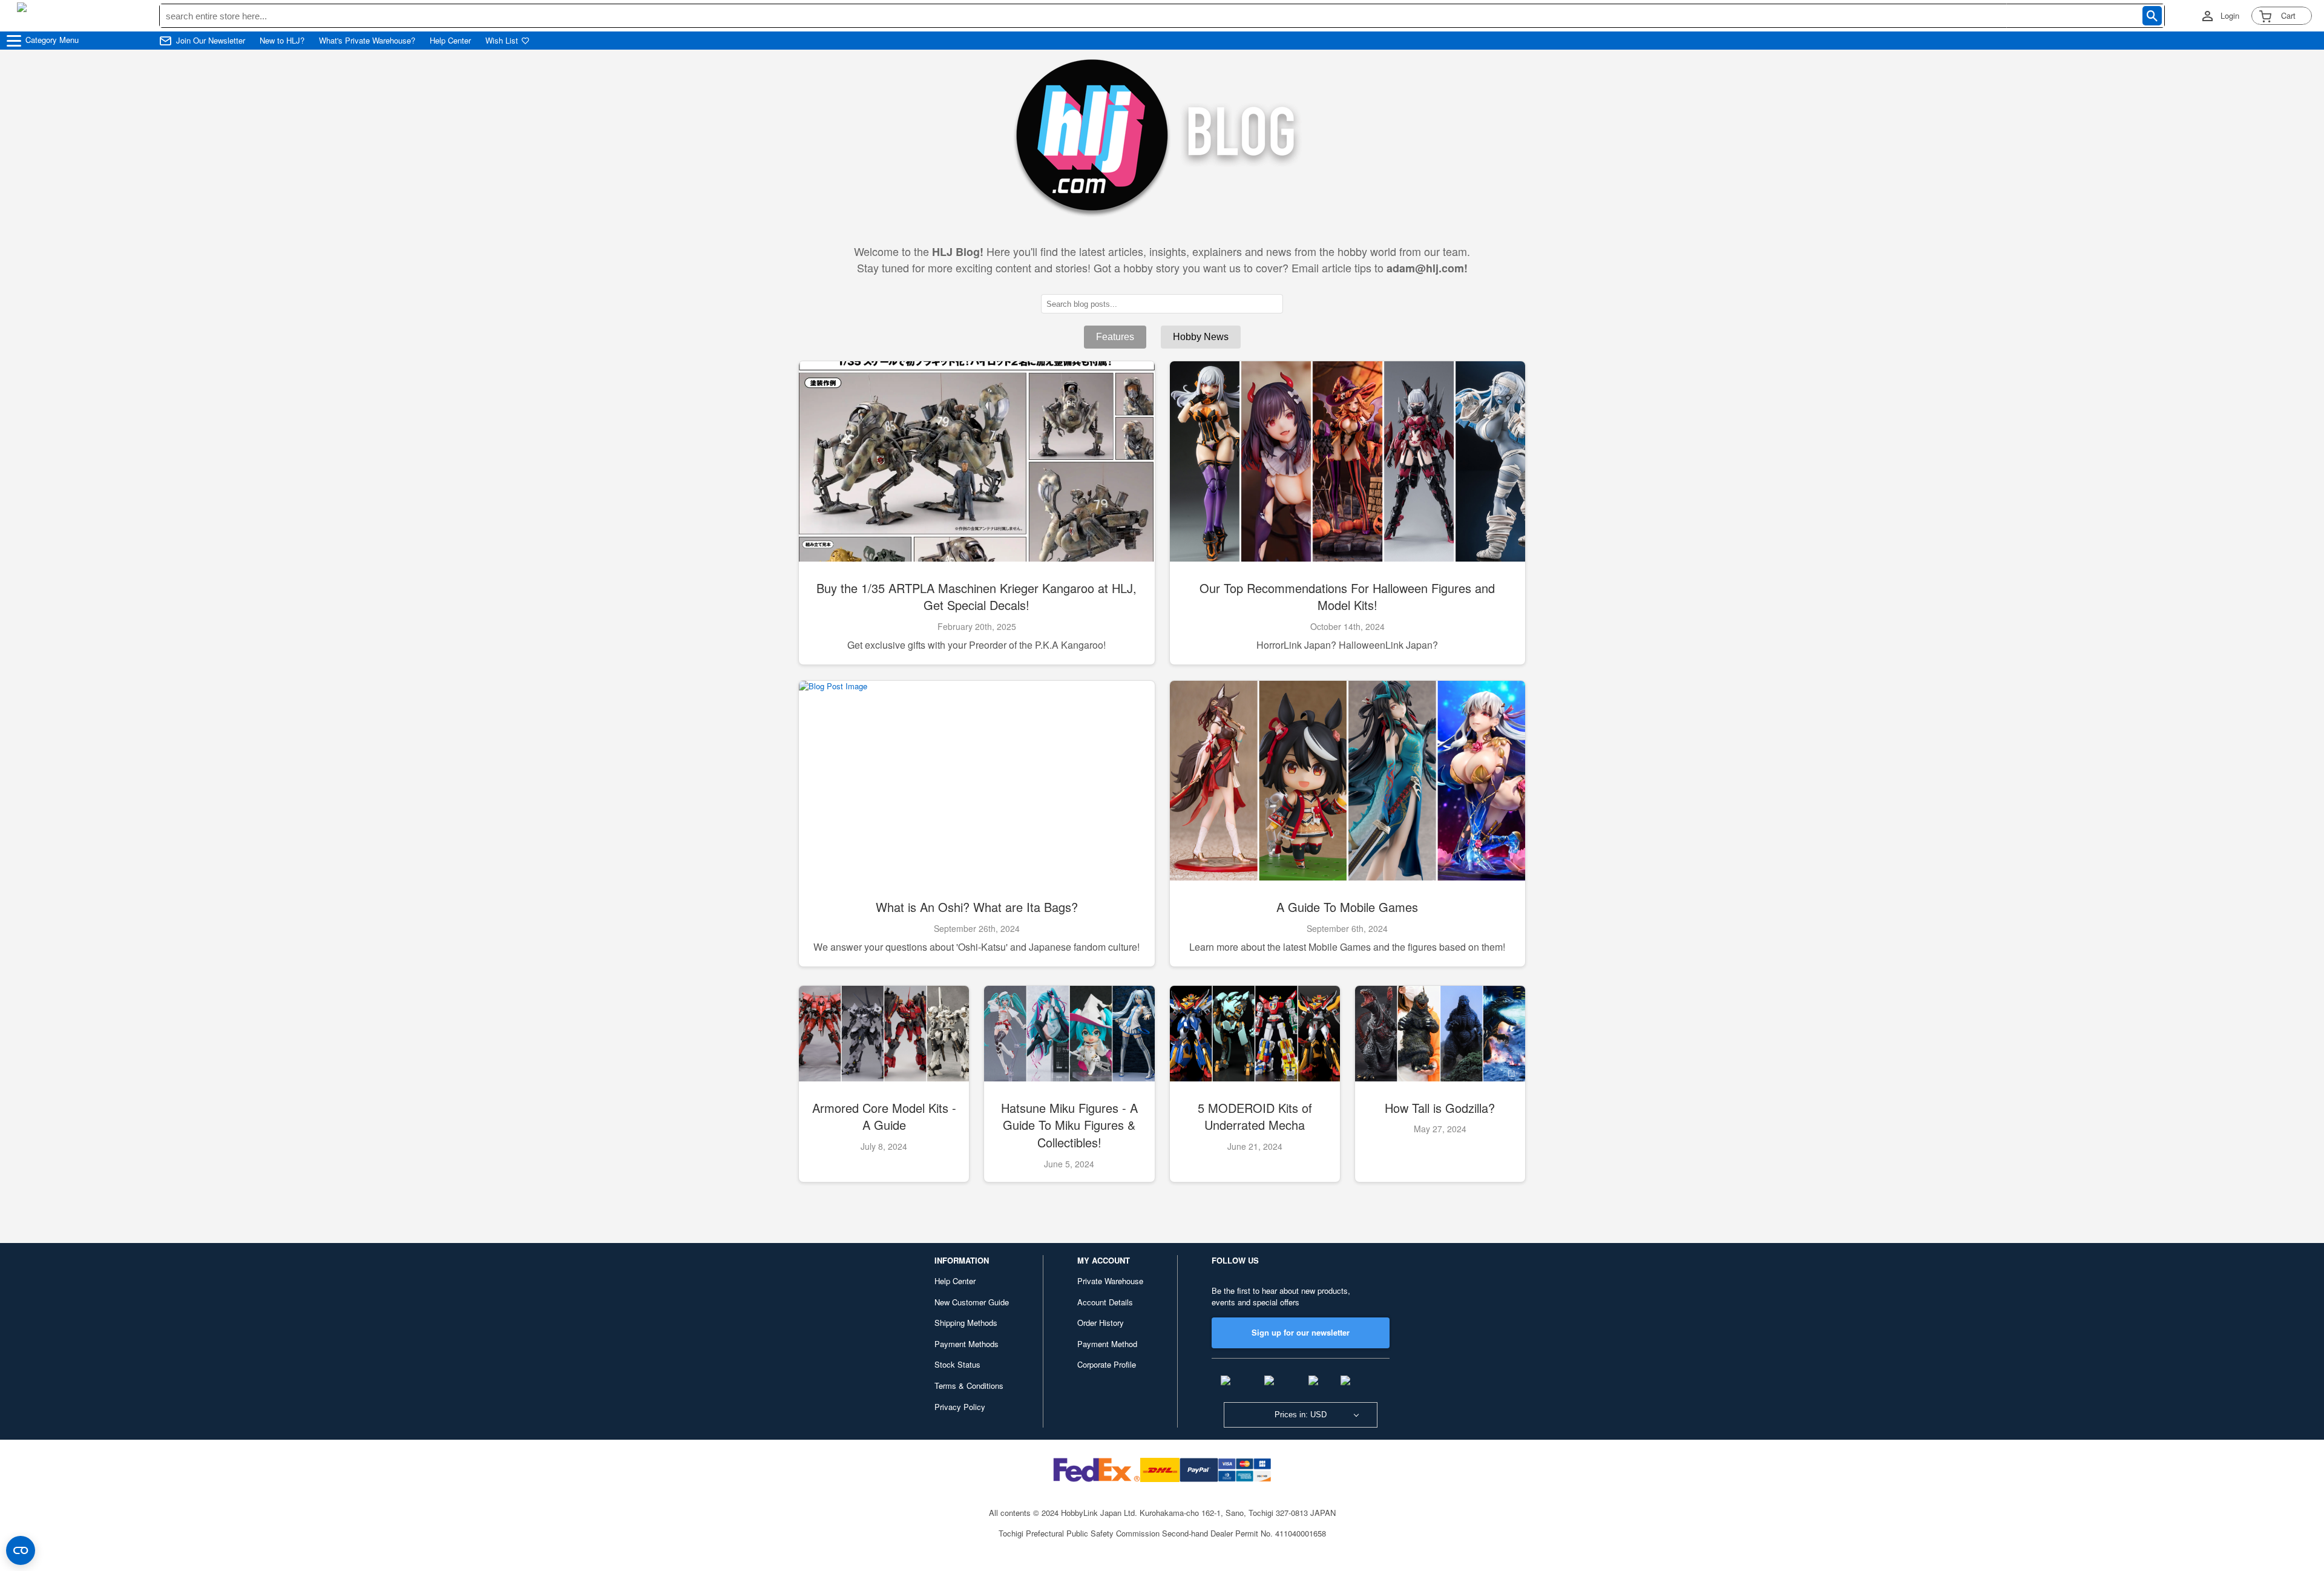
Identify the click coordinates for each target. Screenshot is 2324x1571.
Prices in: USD (1301, 1415)
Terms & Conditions (969, 1386)
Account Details (1105, 1302)
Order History (1101, 1323)
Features (1115, 337)
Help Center (450, 41)
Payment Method (1107, 1344)
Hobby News (1201, 337)
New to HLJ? (282, 41)
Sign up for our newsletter (1301, 1332)
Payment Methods (967, 1344)
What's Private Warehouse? (367, 41)
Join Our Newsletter (211, 41)
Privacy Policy (960, 1407)
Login (2230, 16)
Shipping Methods (966, 1323)
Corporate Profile (1107, 1364)
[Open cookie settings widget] (21, 1550)
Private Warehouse (1110, 1281)
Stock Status (957, 1364)
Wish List (502, 41)
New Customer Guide (972, 1302)
